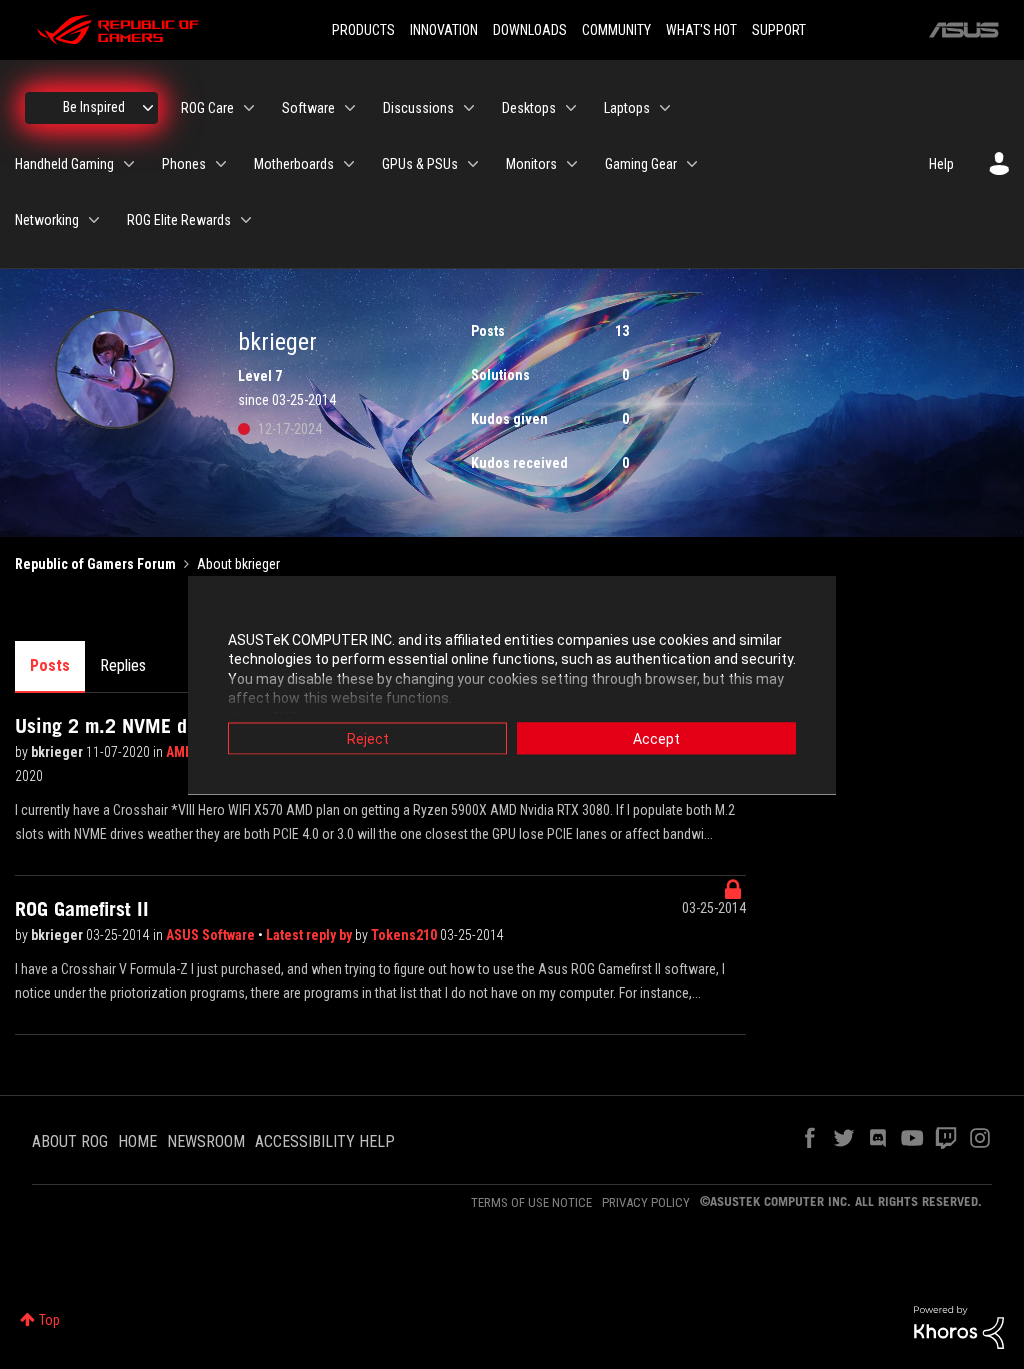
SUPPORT (779, 30)
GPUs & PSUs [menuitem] (420, 164)
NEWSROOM (206, 1141)
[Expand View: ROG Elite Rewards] (246, 220)
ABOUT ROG (70, 1141)
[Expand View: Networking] (94, 220)
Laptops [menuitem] (627, 108)
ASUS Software (212, 935)
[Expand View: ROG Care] (249, 108)
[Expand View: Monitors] (572, 164)
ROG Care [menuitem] (207, 108)
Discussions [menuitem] (418, 108)
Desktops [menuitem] (529, 108)
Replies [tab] (123, 665)
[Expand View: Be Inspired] (148, 108)
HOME (137, 1141)
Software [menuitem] (308, 108)
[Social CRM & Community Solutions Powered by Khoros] (959, 1326)
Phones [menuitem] (184, 164)
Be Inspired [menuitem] (94, 107)
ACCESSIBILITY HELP (325, 1141)
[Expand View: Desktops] (571, 108)
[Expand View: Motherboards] (349, 164)
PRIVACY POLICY (646, 1202)
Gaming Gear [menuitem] (641, 164)
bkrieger (58, 752)
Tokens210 (405, 935)
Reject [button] (368, 738)
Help (941, 164)
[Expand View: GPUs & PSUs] (473, 164)
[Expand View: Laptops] (665, 108)
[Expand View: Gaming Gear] (692, 164)
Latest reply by (310, 935)
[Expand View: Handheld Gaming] (129, 164)
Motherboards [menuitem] (294, 164)
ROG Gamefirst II (82, 909)
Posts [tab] (50, 665)
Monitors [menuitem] (531, 164)
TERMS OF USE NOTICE (531, 1202)
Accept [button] (656, 738)
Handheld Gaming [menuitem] (64, 164)
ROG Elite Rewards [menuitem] (179, 220)
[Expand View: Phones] (221, 164)
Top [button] (49, 1320)
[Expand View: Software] (350, 108)
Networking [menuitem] (47, 220)
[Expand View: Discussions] (469, 108)
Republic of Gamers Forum (95, 564)
